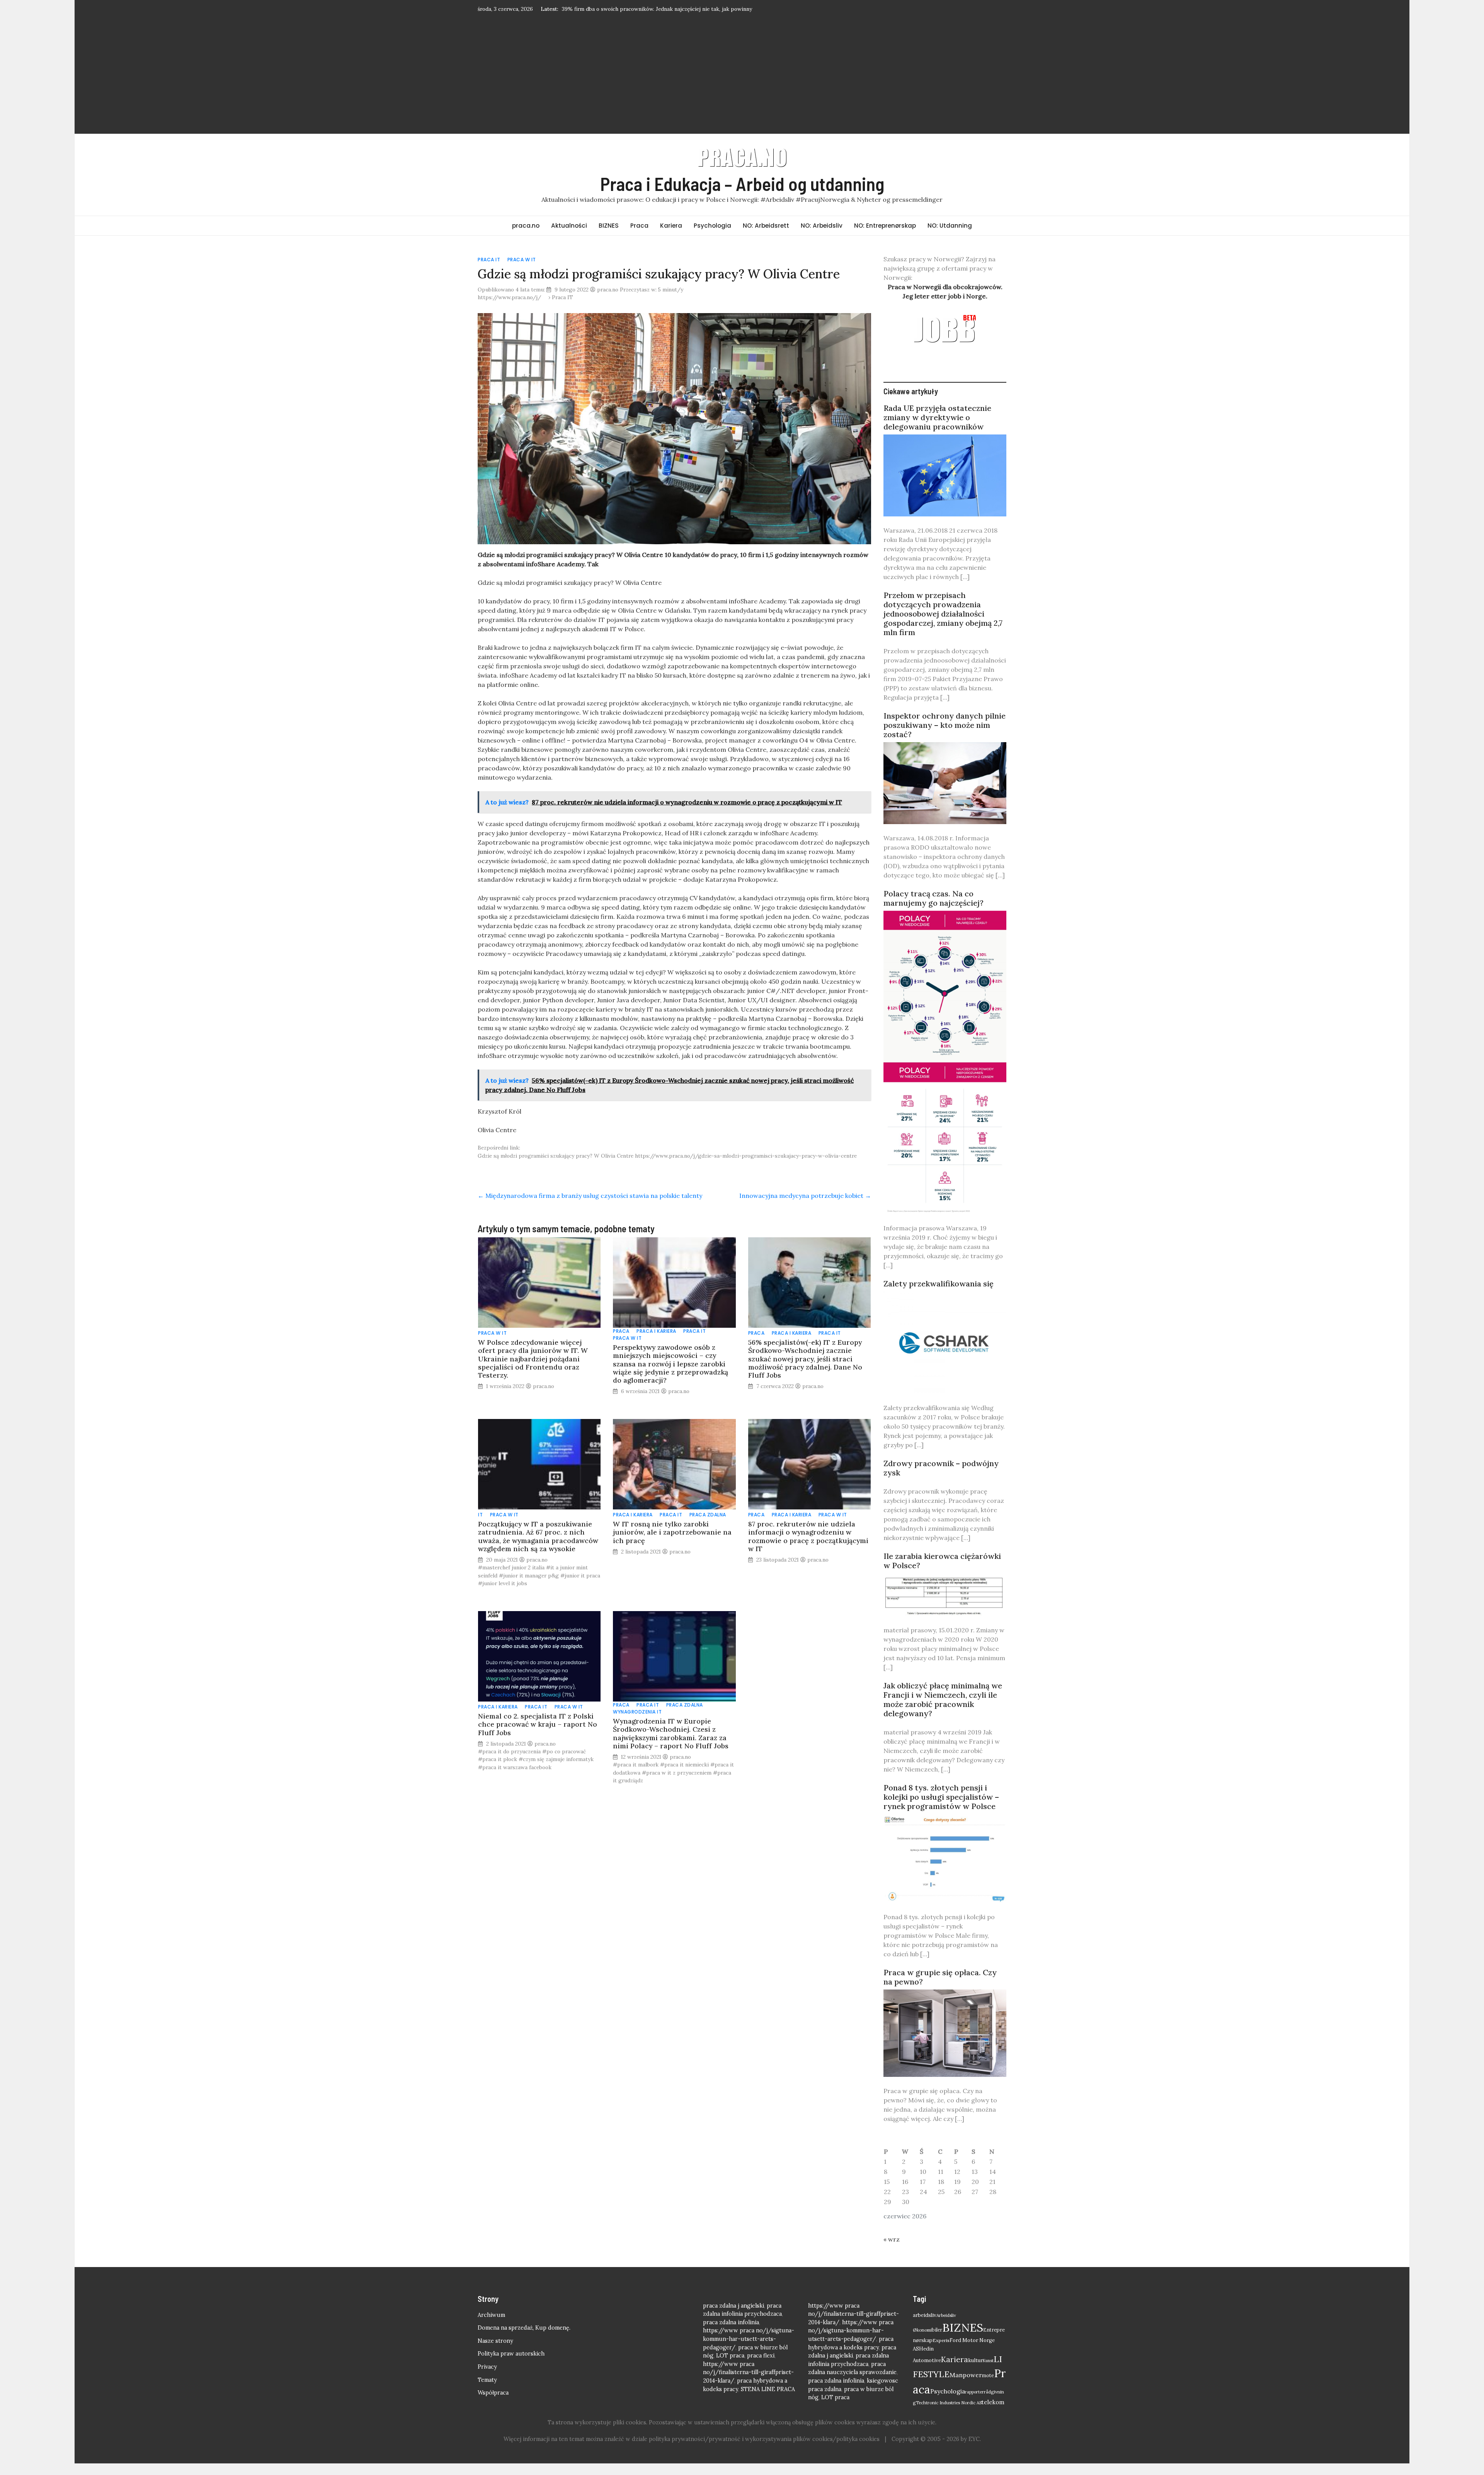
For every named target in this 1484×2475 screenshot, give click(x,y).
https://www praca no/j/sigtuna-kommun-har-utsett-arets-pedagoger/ (749, 2350)
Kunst (988, 2372)
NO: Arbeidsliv (822, 237)
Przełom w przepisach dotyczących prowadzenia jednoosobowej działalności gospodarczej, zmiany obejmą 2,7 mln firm (943, 625)
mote (988, 2387)
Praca (639, 237)
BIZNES (609, 237)
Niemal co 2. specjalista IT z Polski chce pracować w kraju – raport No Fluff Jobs (538, 1736)
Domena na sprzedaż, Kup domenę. (524, 2339)
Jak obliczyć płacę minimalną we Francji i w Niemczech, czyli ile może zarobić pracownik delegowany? (943, 1711)
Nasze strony (495, 2352)
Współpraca (493, 2404)
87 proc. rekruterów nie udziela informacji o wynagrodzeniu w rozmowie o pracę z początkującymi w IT (808, 1548)
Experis (941, 2352)
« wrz (892, 2251)
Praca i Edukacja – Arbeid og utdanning (742, 195)
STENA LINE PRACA (768, 2401)
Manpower (966, 2386)
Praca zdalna (708, 1526)
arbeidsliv (925, 2327)
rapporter (974, 2403)
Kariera (671, 237)
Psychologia (712, 237)
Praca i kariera (656, 1343)
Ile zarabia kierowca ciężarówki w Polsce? (942, 1572)
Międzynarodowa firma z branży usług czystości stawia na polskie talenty (590, 1207)
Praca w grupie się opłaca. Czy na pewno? (940, 1989)
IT (480, 1526)
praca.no (526, 237)
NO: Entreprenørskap (885, 237)
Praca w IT (522, 271)
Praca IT (489, 271)
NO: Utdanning (950, 237)
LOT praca (730, 2367)
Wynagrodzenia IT (637, 1723)
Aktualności (569, 237)
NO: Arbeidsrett (766, 237)
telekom (993, 2414)
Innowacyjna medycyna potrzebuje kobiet (805, 1207)
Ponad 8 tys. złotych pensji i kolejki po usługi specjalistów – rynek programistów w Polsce (941, 1808)
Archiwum (491, 2327)
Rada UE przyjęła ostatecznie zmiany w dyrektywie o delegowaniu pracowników (937, 429)
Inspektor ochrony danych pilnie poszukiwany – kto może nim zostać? (945, 737)
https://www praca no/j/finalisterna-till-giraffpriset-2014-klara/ (748, 2384)
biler (937, 2341)
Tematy (487, 2392)
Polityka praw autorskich (511, 2365)
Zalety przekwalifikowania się (939, 1295)
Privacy (487, 2378)
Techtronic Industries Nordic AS (949, 2414)
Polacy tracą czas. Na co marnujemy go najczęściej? (933, 910)
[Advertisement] (742, 84)
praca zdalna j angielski (733, 2317)
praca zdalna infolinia (731, 2334)
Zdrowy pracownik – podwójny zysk (941, 1479)
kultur (975, 2372)
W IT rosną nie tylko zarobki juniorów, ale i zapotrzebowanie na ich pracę (672, 1544)
